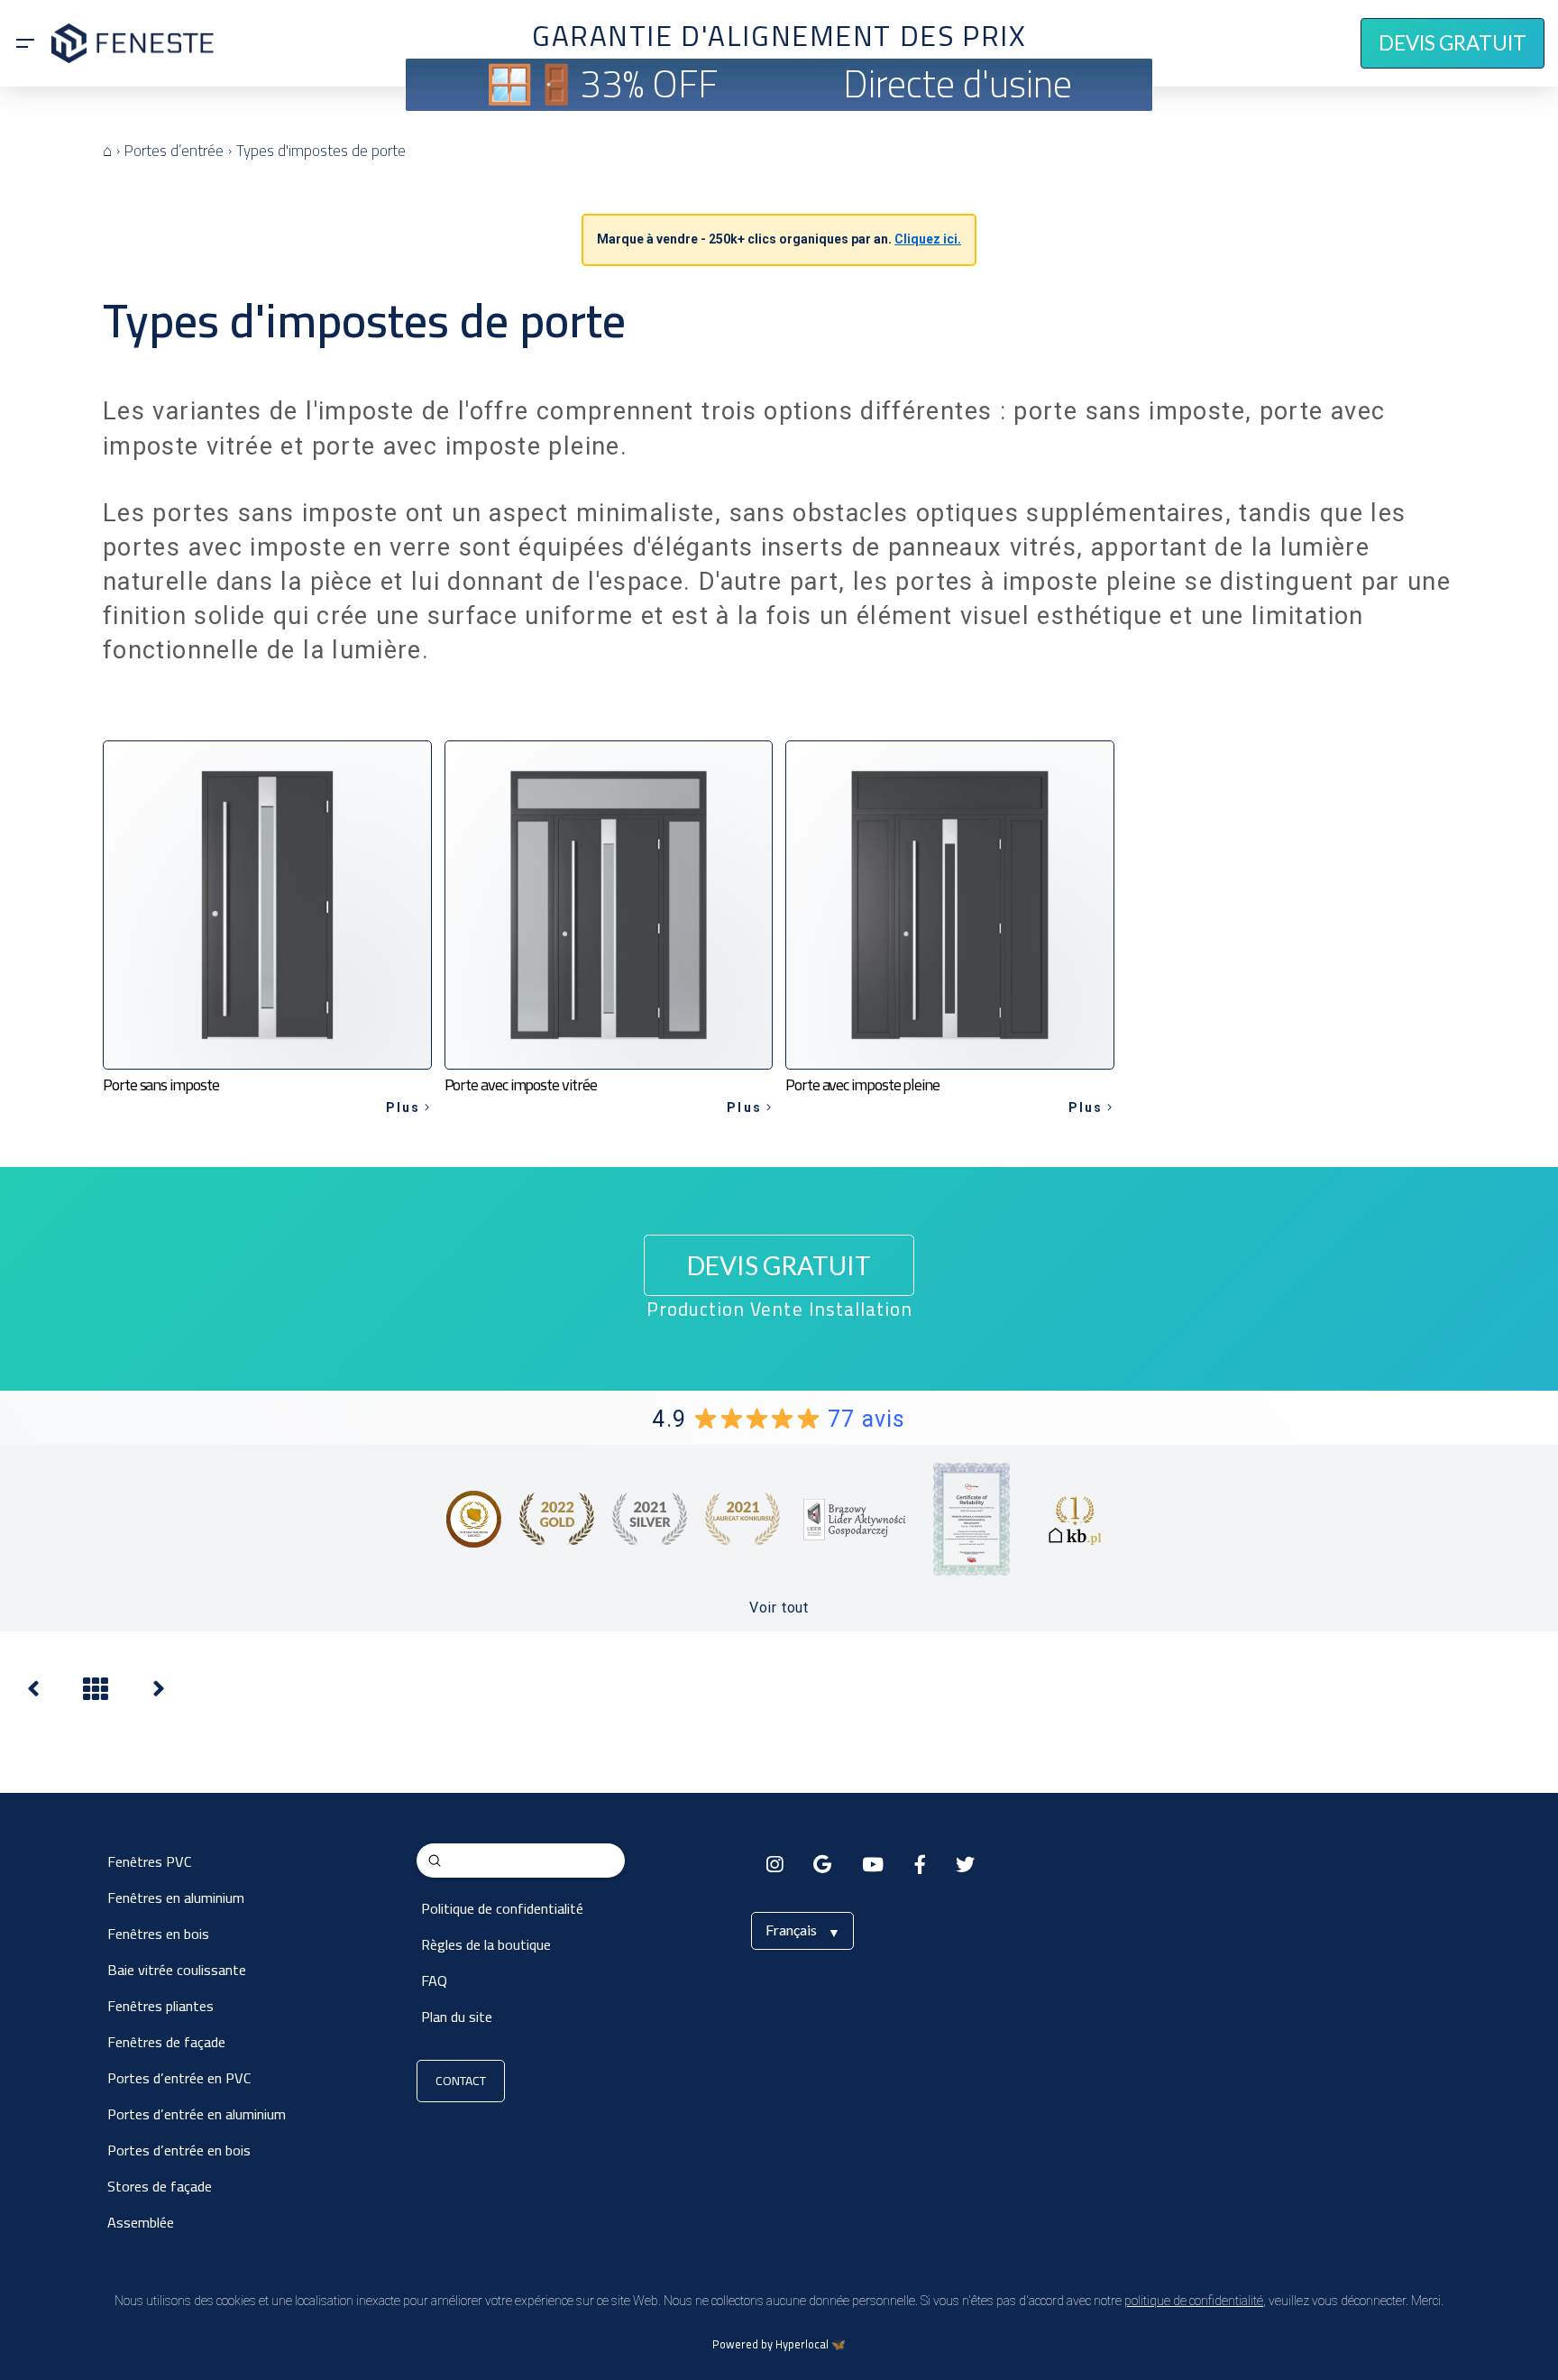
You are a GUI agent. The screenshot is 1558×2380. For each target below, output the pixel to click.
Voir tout (779, 1608)
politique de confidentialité (1194, 2301)
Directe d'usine (958, 83)
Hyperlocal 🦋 (811, 2344)
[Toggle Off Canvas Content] (25, 43)
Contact (461, 2081)
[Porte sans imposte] (159, 1693)
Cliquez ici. (928, 239)
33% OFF (649, 83)
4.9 (779, 1419)
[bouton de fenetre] (33, 1693)
